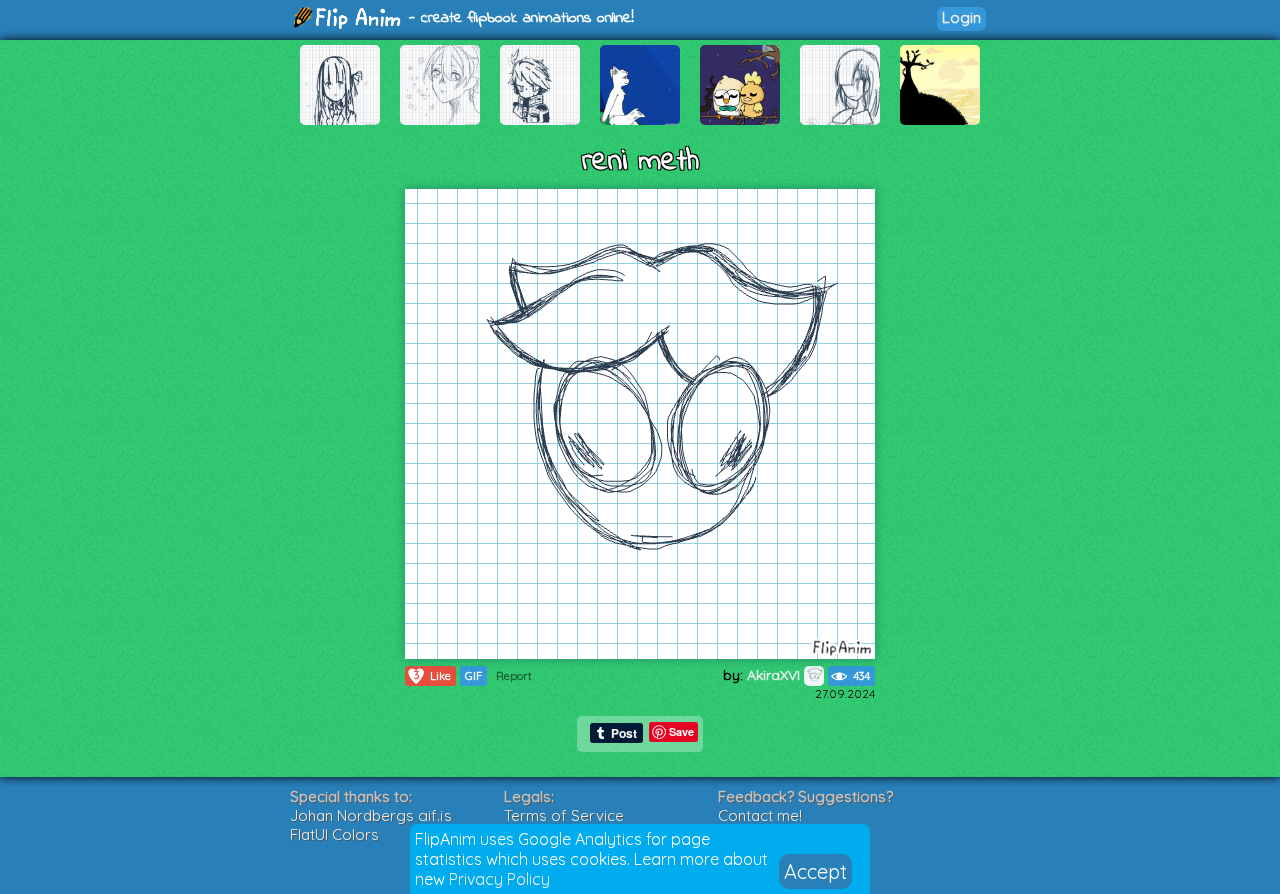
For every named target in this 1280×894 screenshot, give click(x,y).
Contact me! (760, 815)
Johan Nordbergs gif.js (371, 815)
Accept (815, 871)
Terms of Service (564, 815)
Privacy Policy (499, 879)
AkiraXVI (775, 675)
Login (961, 17)
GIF (473, 676)
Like (433, 675)
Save (681, 731)
